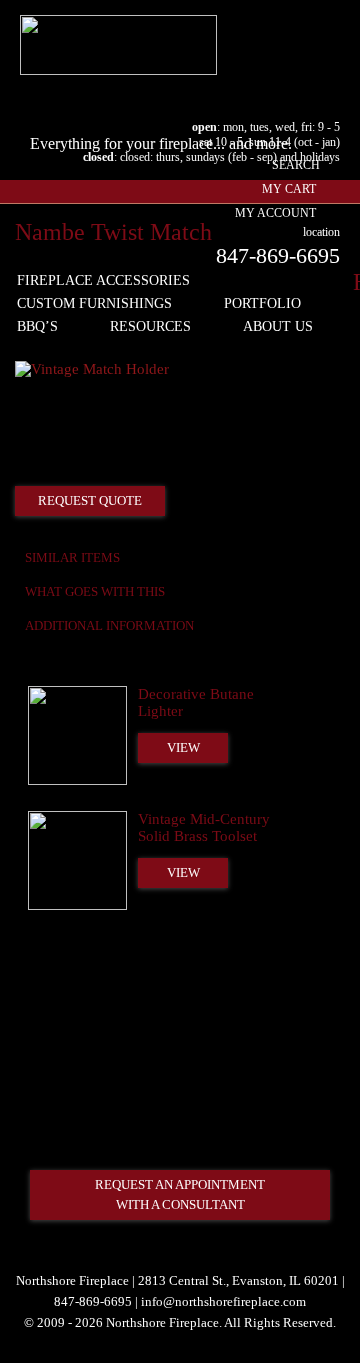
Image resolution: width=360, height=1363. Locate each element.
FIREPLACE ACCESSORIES (103, 280)
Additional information (109, 625)
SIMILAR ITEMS (72, 557)
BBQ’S (37, 326)
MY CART (289, 189)
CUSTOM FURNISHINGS (94, 303)
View (183, 747)
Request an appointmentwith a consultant (180, 1194)
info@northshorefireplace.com (223, 1301)
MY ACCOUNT (275, 213)
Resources (150, 326)
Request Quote (90, 500)
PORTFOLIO (262, 303)
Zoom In (276, 349)
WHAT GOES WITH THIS (95, 591)
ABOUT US (278, 326)
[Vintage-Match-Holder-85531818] (92, 369)
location (321, 232)
